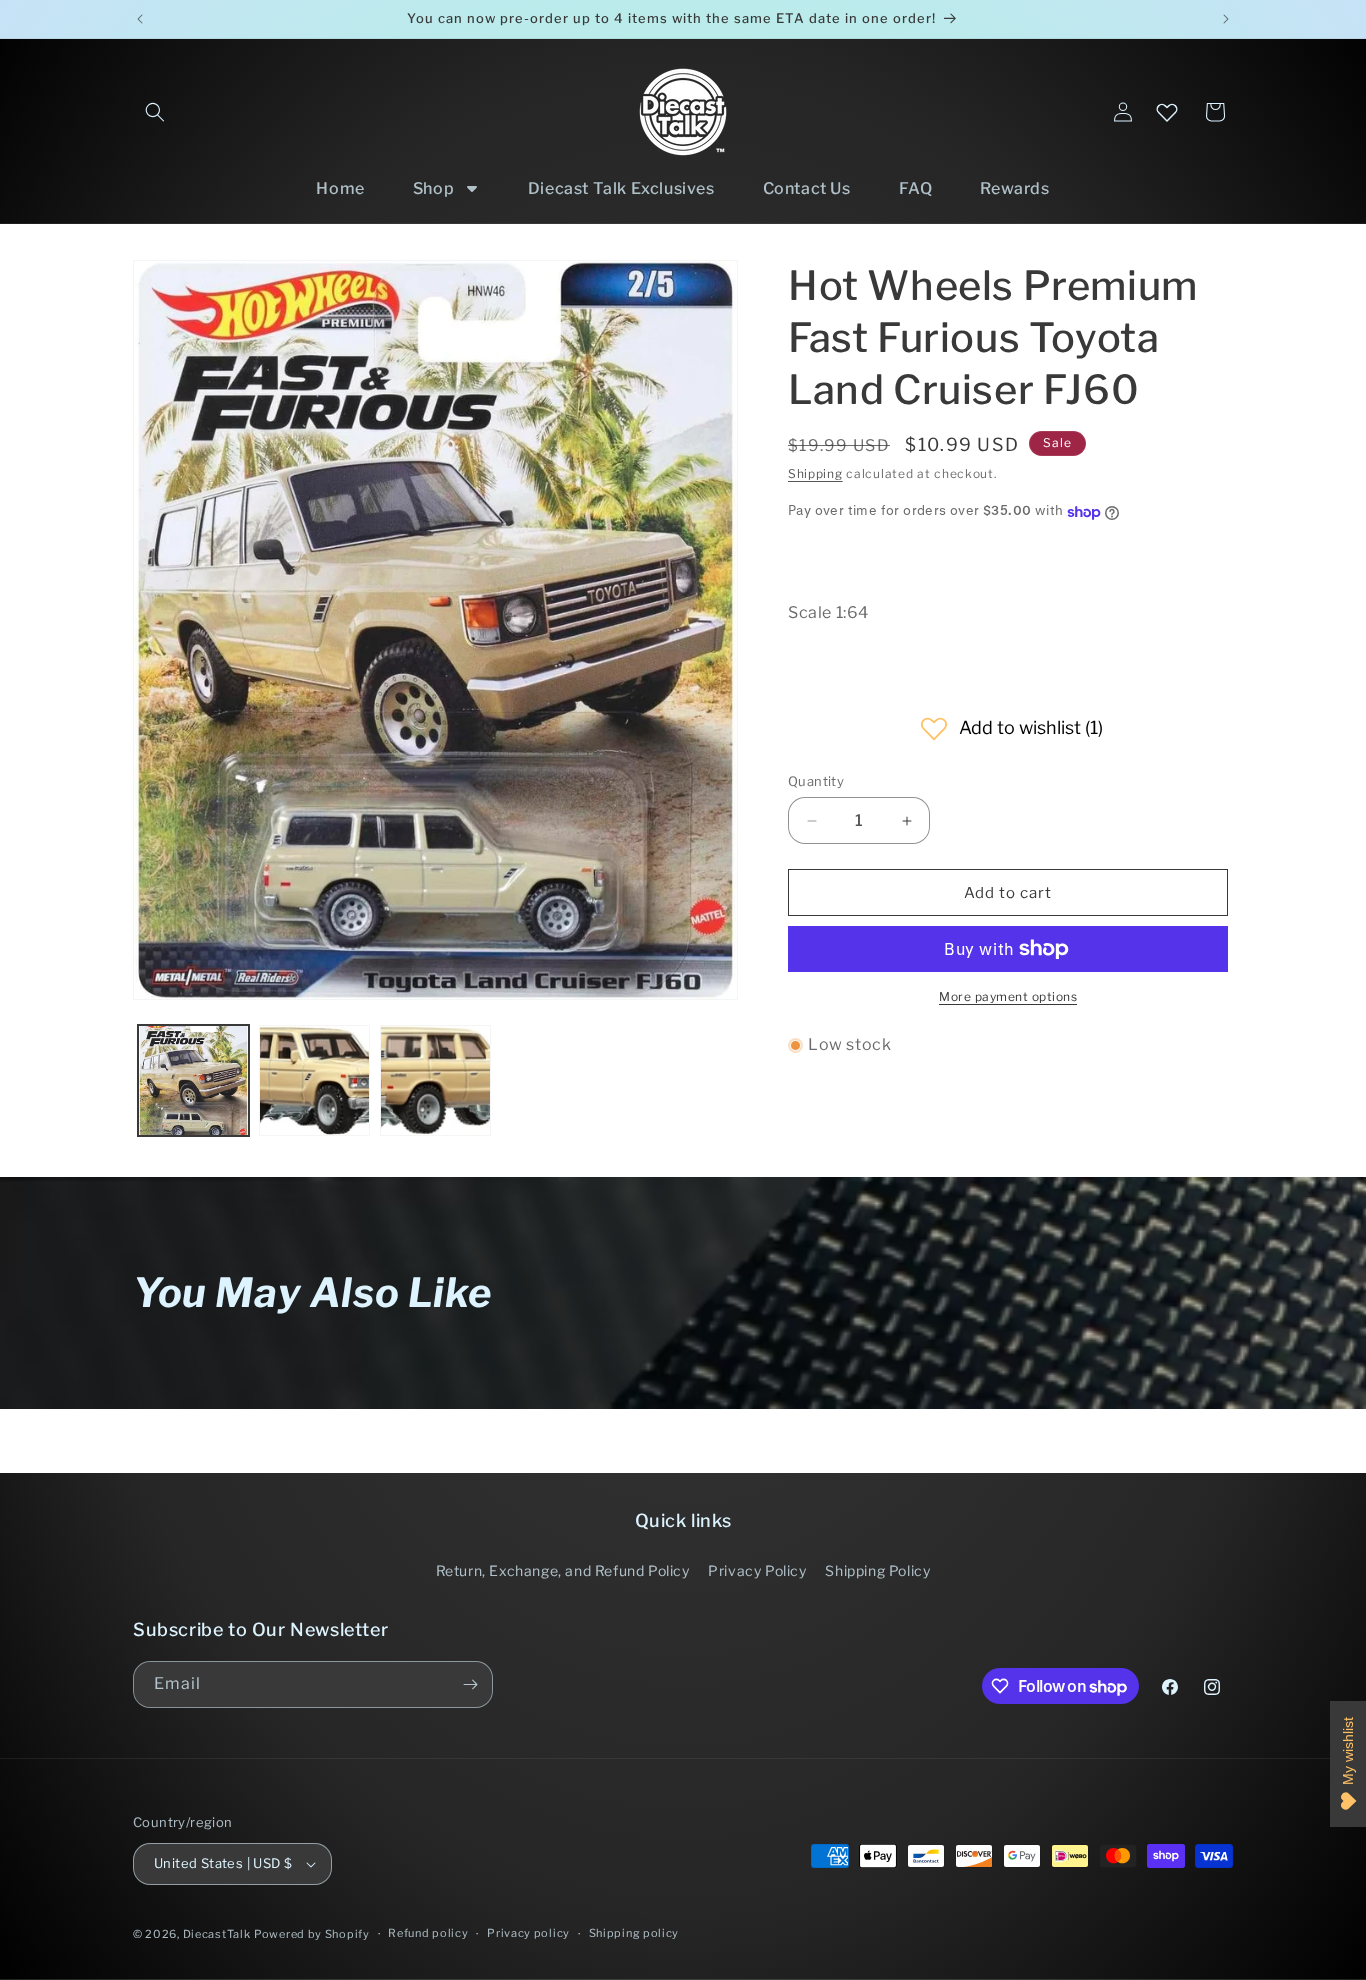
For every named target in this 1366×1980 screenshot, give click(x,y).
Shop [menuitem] (433, 188)
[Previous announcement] (140, 19)
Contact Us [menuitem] (807, 188)
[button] (155, 112)
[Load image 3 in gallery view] (435, 1080)
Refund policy (428, 1933)
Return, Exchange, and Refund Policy (563, 1570)
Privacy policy (528, 1933)
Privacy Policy (757, 1570)
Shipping (815, 473)
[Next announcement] (1226, 19)
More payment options (1008, 996)
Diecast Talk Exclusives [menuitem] (621, 188)
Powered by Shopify (312, 1934)
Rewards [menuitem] (1014, 188)
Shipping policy (634, 1933)
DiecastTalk (217, 1934)
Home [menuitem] (340, 188)
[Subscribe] (470, 1684)
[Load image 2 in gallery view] (314, 1080)
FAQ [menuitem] (916, 188)
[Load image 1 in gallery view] (193, 1080)
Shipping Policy (877, 1570)
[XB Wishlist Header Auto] (1167, 112)
